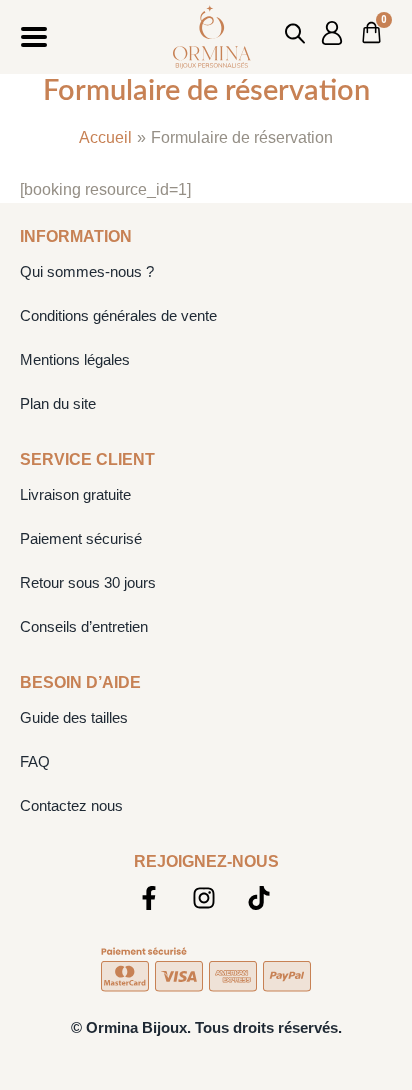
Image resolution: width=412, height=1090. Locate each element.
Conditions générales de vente (118, 315)
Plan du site (58, 403)
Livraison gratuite (75, 494)
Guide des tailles (74, 717)
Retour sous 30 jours (88, 582)
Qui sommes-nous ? (87, 271)
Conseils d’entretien (84, 626)
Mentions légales (75, 359)
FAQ (35, 761)
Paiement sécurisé (81, 538)
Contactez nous (71, 805)
